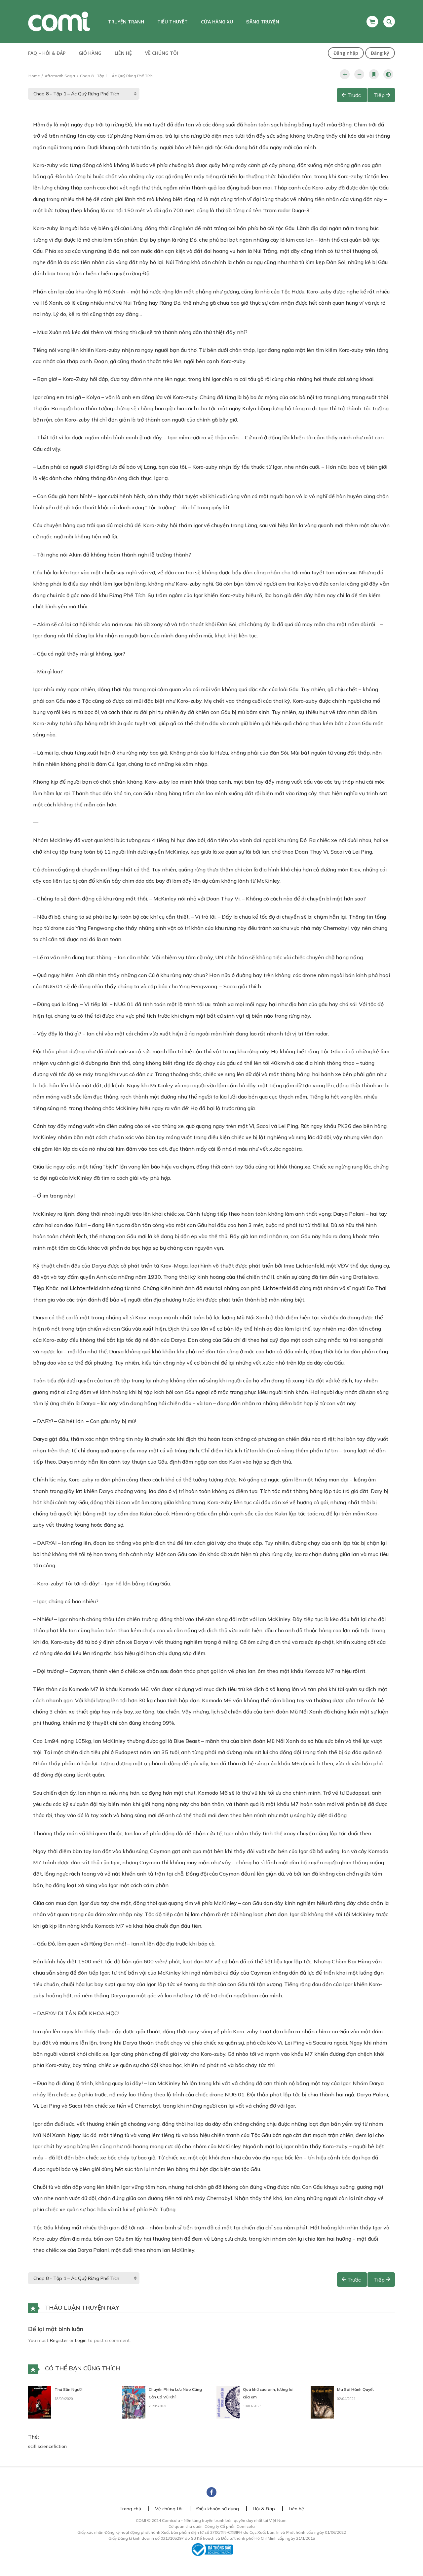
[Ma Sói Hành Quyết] (322, 2402)
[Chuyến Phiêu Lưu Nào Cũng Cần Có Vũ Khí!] (134, 2402)
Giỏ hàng (90, 53)
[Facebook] (211, 2492)
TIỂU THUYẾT (173, 22)
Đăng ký (380, 53)
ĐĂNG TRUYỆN (263, 22)
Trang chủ (130, 2509)
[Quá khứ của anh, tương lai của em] (228, 2402)
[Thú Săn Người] (40, 2402)
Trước (354, 95)
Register (59, 2340)
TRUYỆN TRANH (126, 22)
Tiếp (379, 95)
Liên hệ (123, 53)
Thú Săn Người (69, 2389)
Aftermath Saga (60, 76)
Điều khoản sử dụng (218, 2509)
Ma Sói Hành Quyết (355, 2389)
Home (34, 76)
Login (81, 2340)
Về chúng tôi (162, 53)
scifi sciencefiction (47, 2446)
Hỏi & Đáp (264, 2509)
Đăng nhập (346, 53)
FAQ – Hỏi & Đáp (47, 53)
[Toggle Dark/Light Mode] (388, 74)
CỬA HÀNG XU (217, 22)
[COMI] (59, 21)
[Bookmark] (374, 74)
